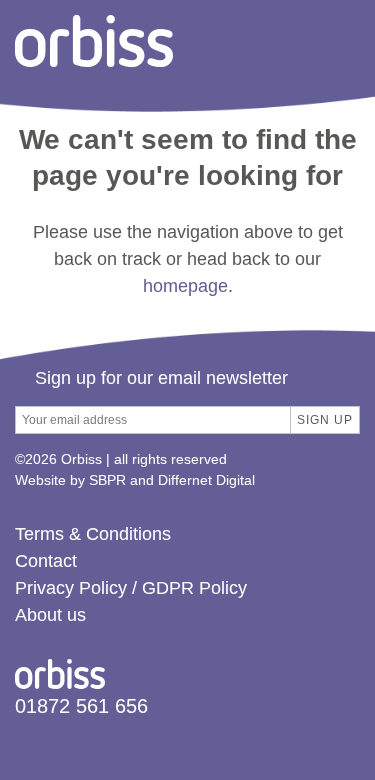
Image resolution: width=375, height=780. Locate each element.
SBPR (107, 480)
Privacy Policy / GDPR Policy (131, 588)
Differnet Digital (206, 480)
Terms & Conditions (93, 534)
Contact (46, 561)
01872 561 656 (81, 706)
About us (50, 615)
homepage (185, 286)
